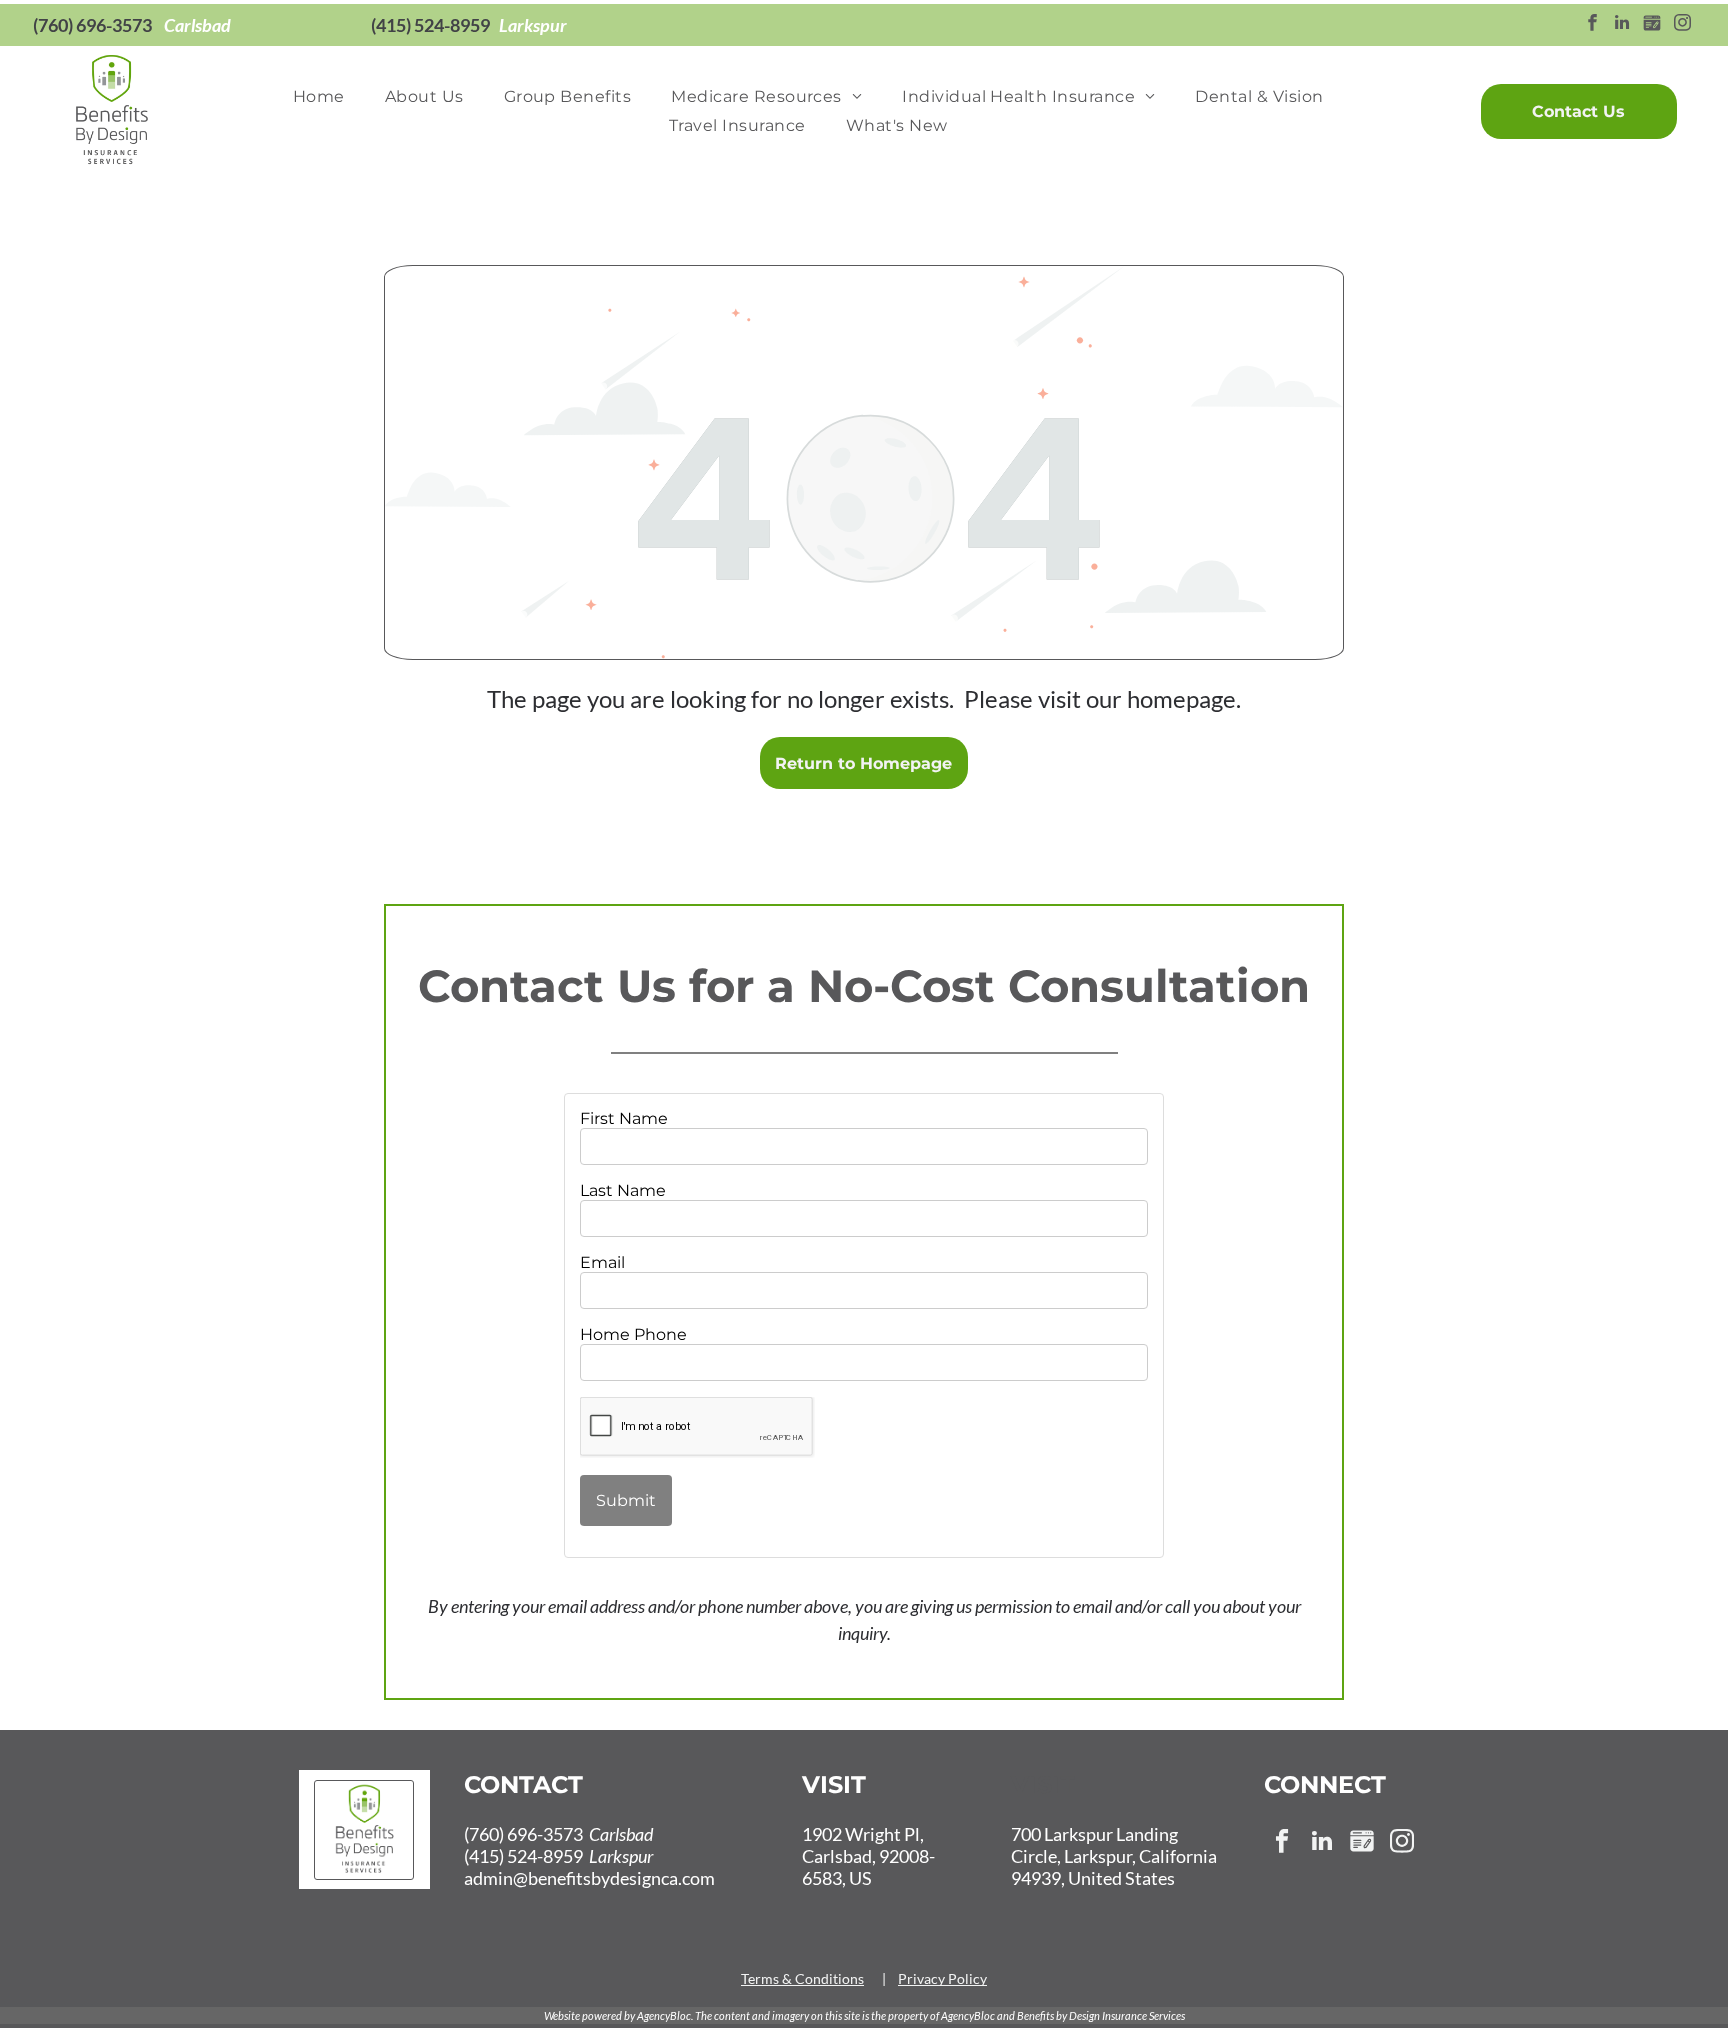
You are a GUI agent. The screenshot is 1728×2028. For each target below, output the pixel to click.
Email (602, 1262)
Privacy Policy (942, 1978)
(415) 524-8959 (430, 25)
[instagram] (1682, 25)
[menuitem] (319, 96)
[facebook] (1592, 25)
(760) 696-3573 (92, 25)
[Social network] (1652, 25)
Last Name (623, 1190)
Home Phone (633, 1334)
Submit (626, 1500)
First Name (624, 1118)
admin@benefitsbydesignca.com (589, 1878)
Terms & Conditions (802, 1978)
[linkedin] (1622, 25)
